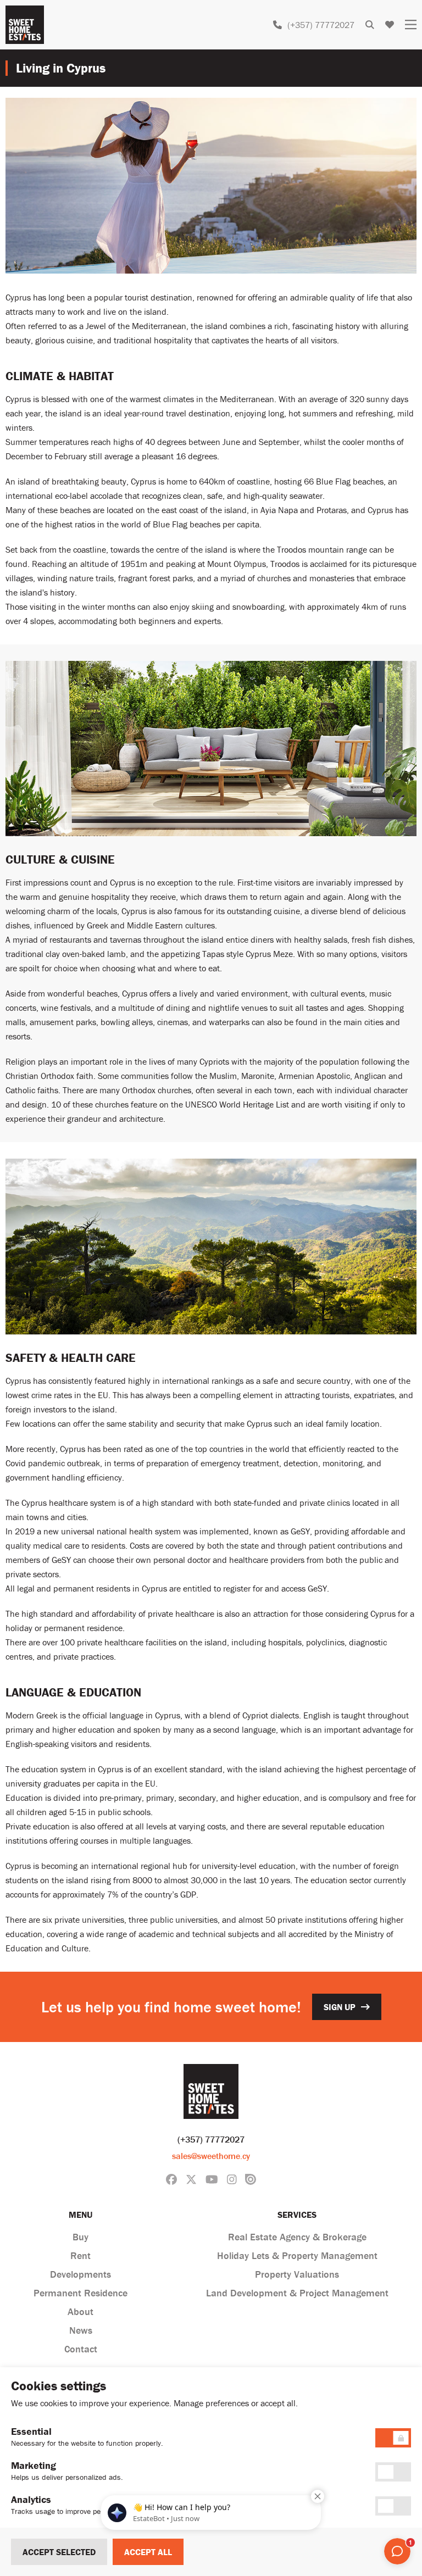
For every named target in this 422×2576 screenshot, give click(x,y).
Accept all (148, 2552)
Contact (81, 2349)
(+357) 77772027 (321, 25)
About (80, 2311)
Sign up (340, 2007)
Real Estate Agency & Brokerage (297, 2237)
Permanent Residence (80, 2293)
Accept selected (59, 2552)
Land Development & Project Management (297, 2293)
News (81, 2330)
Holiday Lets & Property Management (297, 2255)
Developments (80, 2274)
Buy (80, 2237)
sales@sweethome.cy (211, 2156)
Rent (80, 2255)
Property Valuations (297, 2274)
